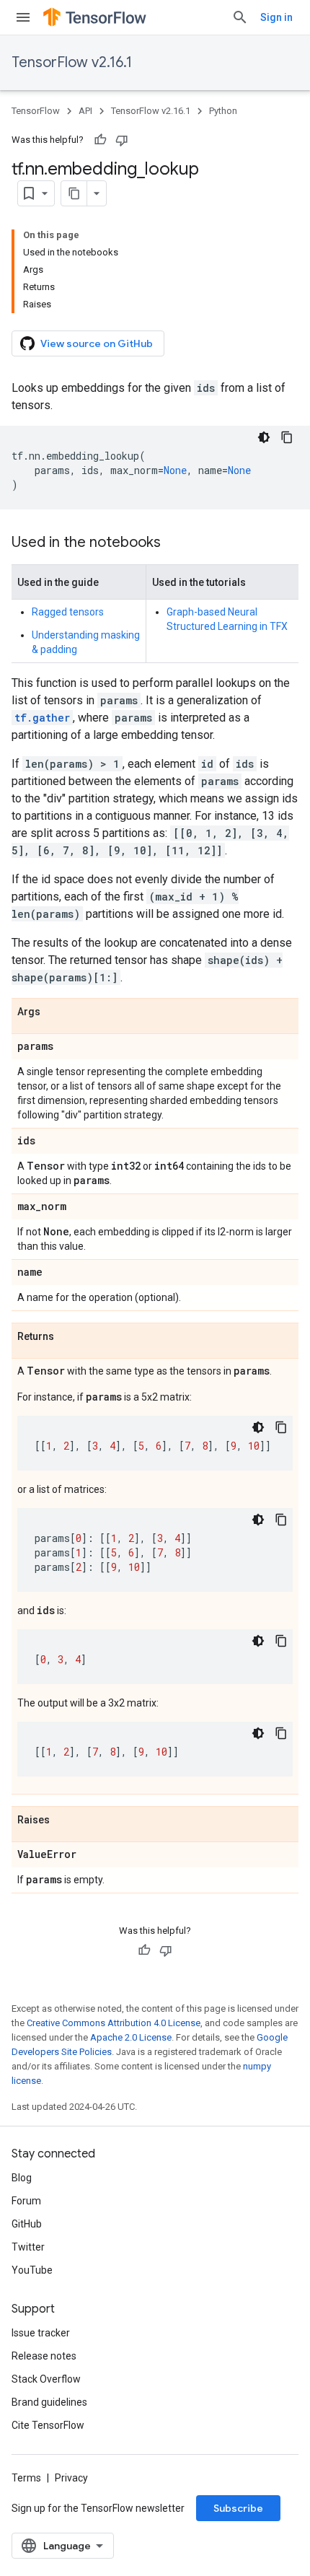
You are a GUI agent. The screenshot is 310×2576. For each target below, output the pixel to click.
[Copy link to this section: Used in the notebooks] (175, 543)
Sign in (276, 17)
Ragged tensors (68, 612)
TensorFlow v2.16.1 (72, 62)
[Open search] (240, 17)
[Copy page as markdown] (74, 193)
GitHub (27, 2224)
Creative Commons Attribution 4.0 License (114, 2023)
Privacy (71, 2478)
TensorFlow (36, 111)
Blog (22, 2178)
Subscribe (238, 2508)
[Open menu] (23, 17)
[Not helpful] (122, 140)
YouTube (32, 2270)
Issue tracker (41, 2333)
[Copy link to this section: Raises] (64, 1821)
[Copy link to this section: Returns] (68, 1337)
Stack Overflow (46, 2379)
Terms (26, 2478)
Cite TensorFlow (48, 2425)
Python (223, 111)
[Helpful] (100, 140)
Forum (26, 2201)
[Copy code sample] (287, 437)
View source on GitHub (97, 343)
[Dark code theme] (264, 437)
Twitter (28, 2247)
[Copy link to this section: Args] (55, 1012)
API (85, 111)
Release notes (44, 2356)
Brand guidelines (49, 2402)
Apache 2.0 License (131, 2037)
